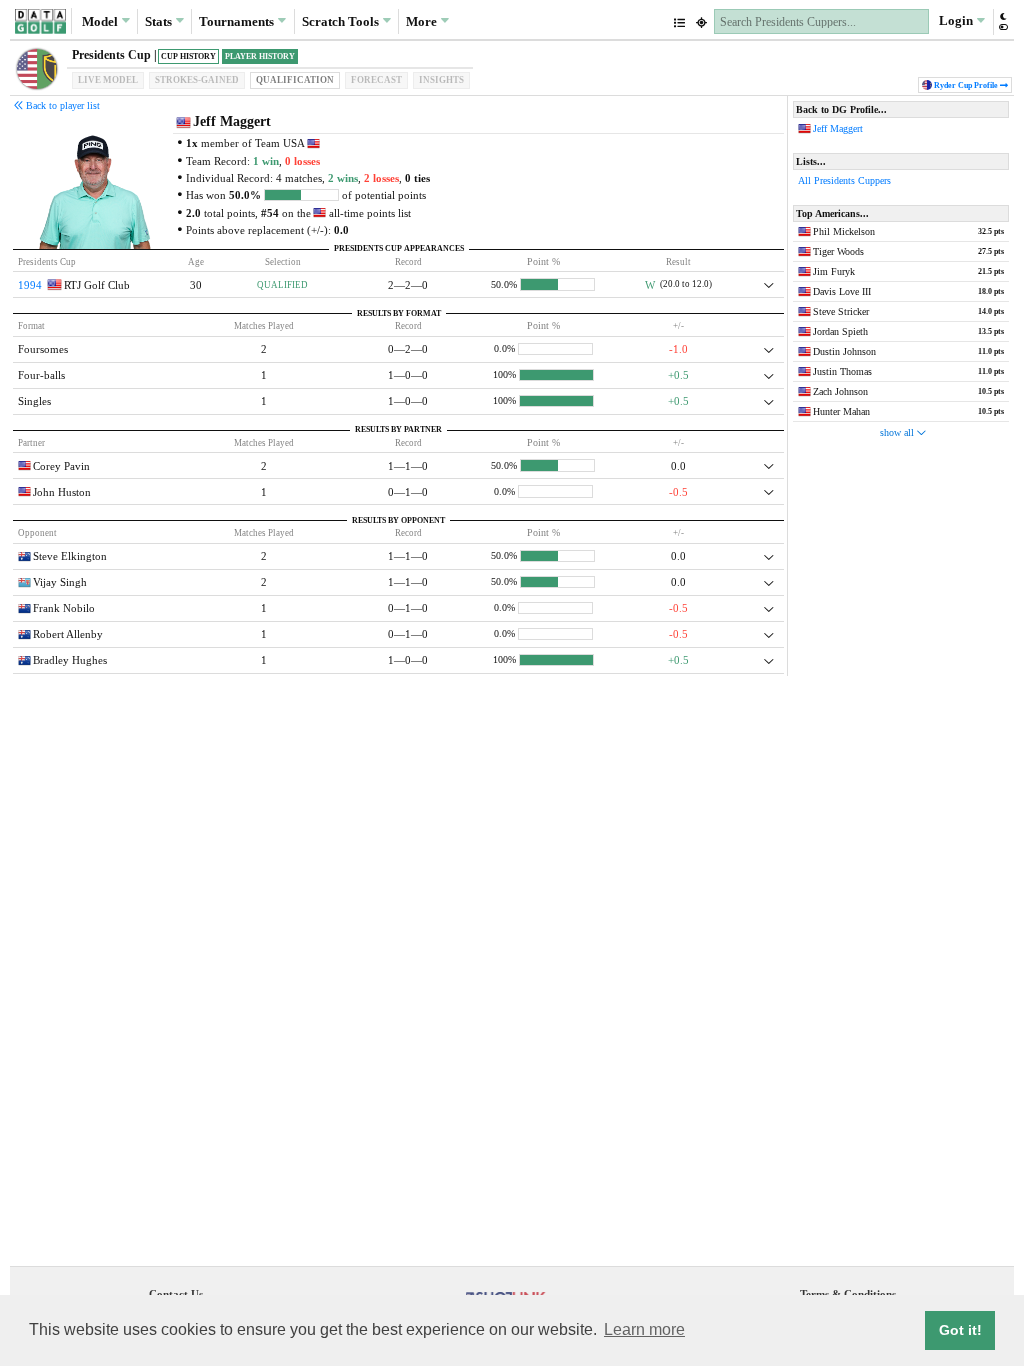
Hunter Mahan (841, 411)
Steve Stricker (841, 311)
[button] (1002, 21)
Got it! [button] (960, 1330)
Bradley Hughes (70, 660)
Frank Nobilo (64, 608)
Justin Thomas (842, 371)
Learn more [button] (644, 1329)
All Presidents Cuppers (844, 180)
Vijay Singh (60, 582)
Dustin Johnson (844, 351)
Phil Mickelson (844, 231)
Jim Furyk (834, 271)
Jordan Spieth (840, 331)
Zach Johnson (840, 391)
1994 (30, 285)
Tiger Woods (838, 251)
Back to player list (61, 105)
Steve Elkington (70, 556)
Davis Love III (842, 291)
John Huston (62, 492)
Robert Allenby (68, 634)
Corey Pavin (61, 466)
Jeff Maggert (838, 128)
